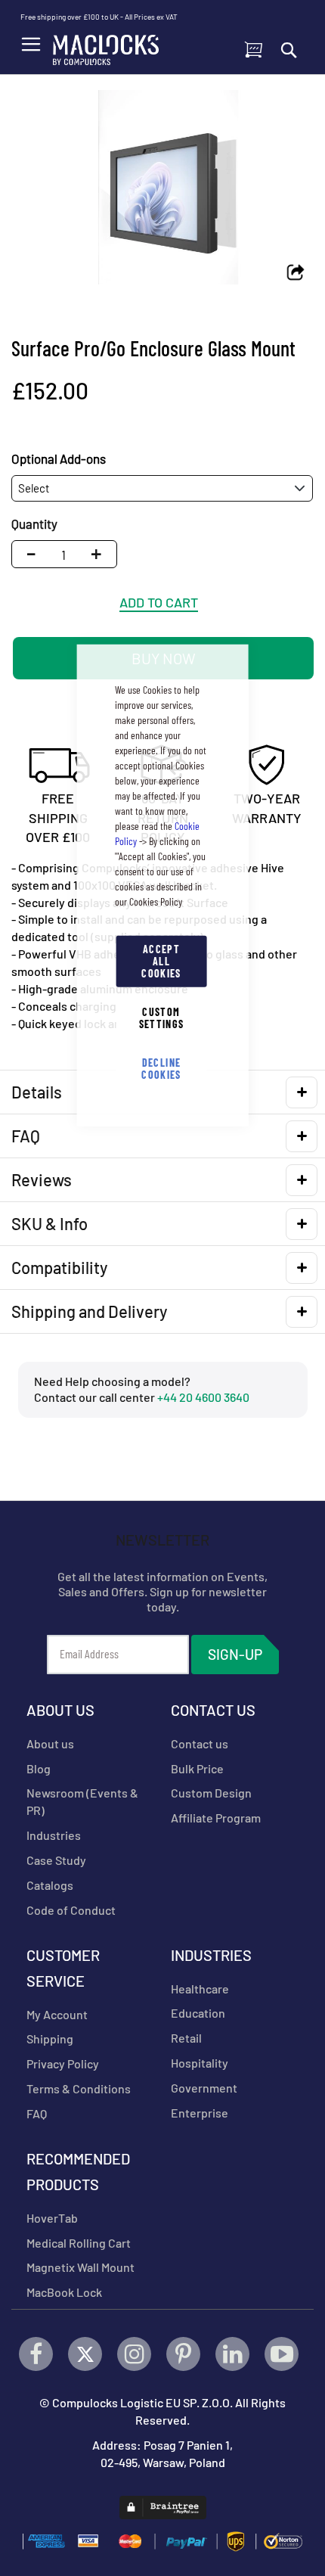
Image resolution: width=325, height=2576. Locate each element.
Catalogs (50, 1885)
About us (50, 1743)
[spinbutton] (63, 554)
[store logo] (106, 46)
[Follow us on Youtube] (282, 2354)
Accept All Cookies (161, 960)
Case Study (56, 1860)
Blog (39, 1768)
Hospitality (200, 2063)
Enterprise (200, 2113)
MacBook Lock (64, 2292)
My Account (57, 2014)
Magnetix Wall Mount (80, 2267)
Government (204, 2088)
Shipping (50, 2038)
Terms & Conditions (79, 2088)
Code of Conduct (71, 1910)
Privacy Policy (63, 2063)
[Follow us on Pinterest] (183, 2354)
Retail (186, 2038)
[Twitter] (85, 2354)
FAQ (37, 2113)
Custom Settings (162, 1017)
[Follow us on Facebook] (36, 2354)
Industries (54, 1835)
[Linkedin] (232, 2354)
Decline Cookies (161, 1068)
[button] (100, 554)
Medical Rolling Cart (79, 2243)
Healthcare (200, 1989)
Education (198, 2013)
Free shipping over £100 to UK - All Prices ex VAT (99, 17)
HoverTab (52, 2218)
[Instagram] (134, 2354)
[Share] (296, 273)
